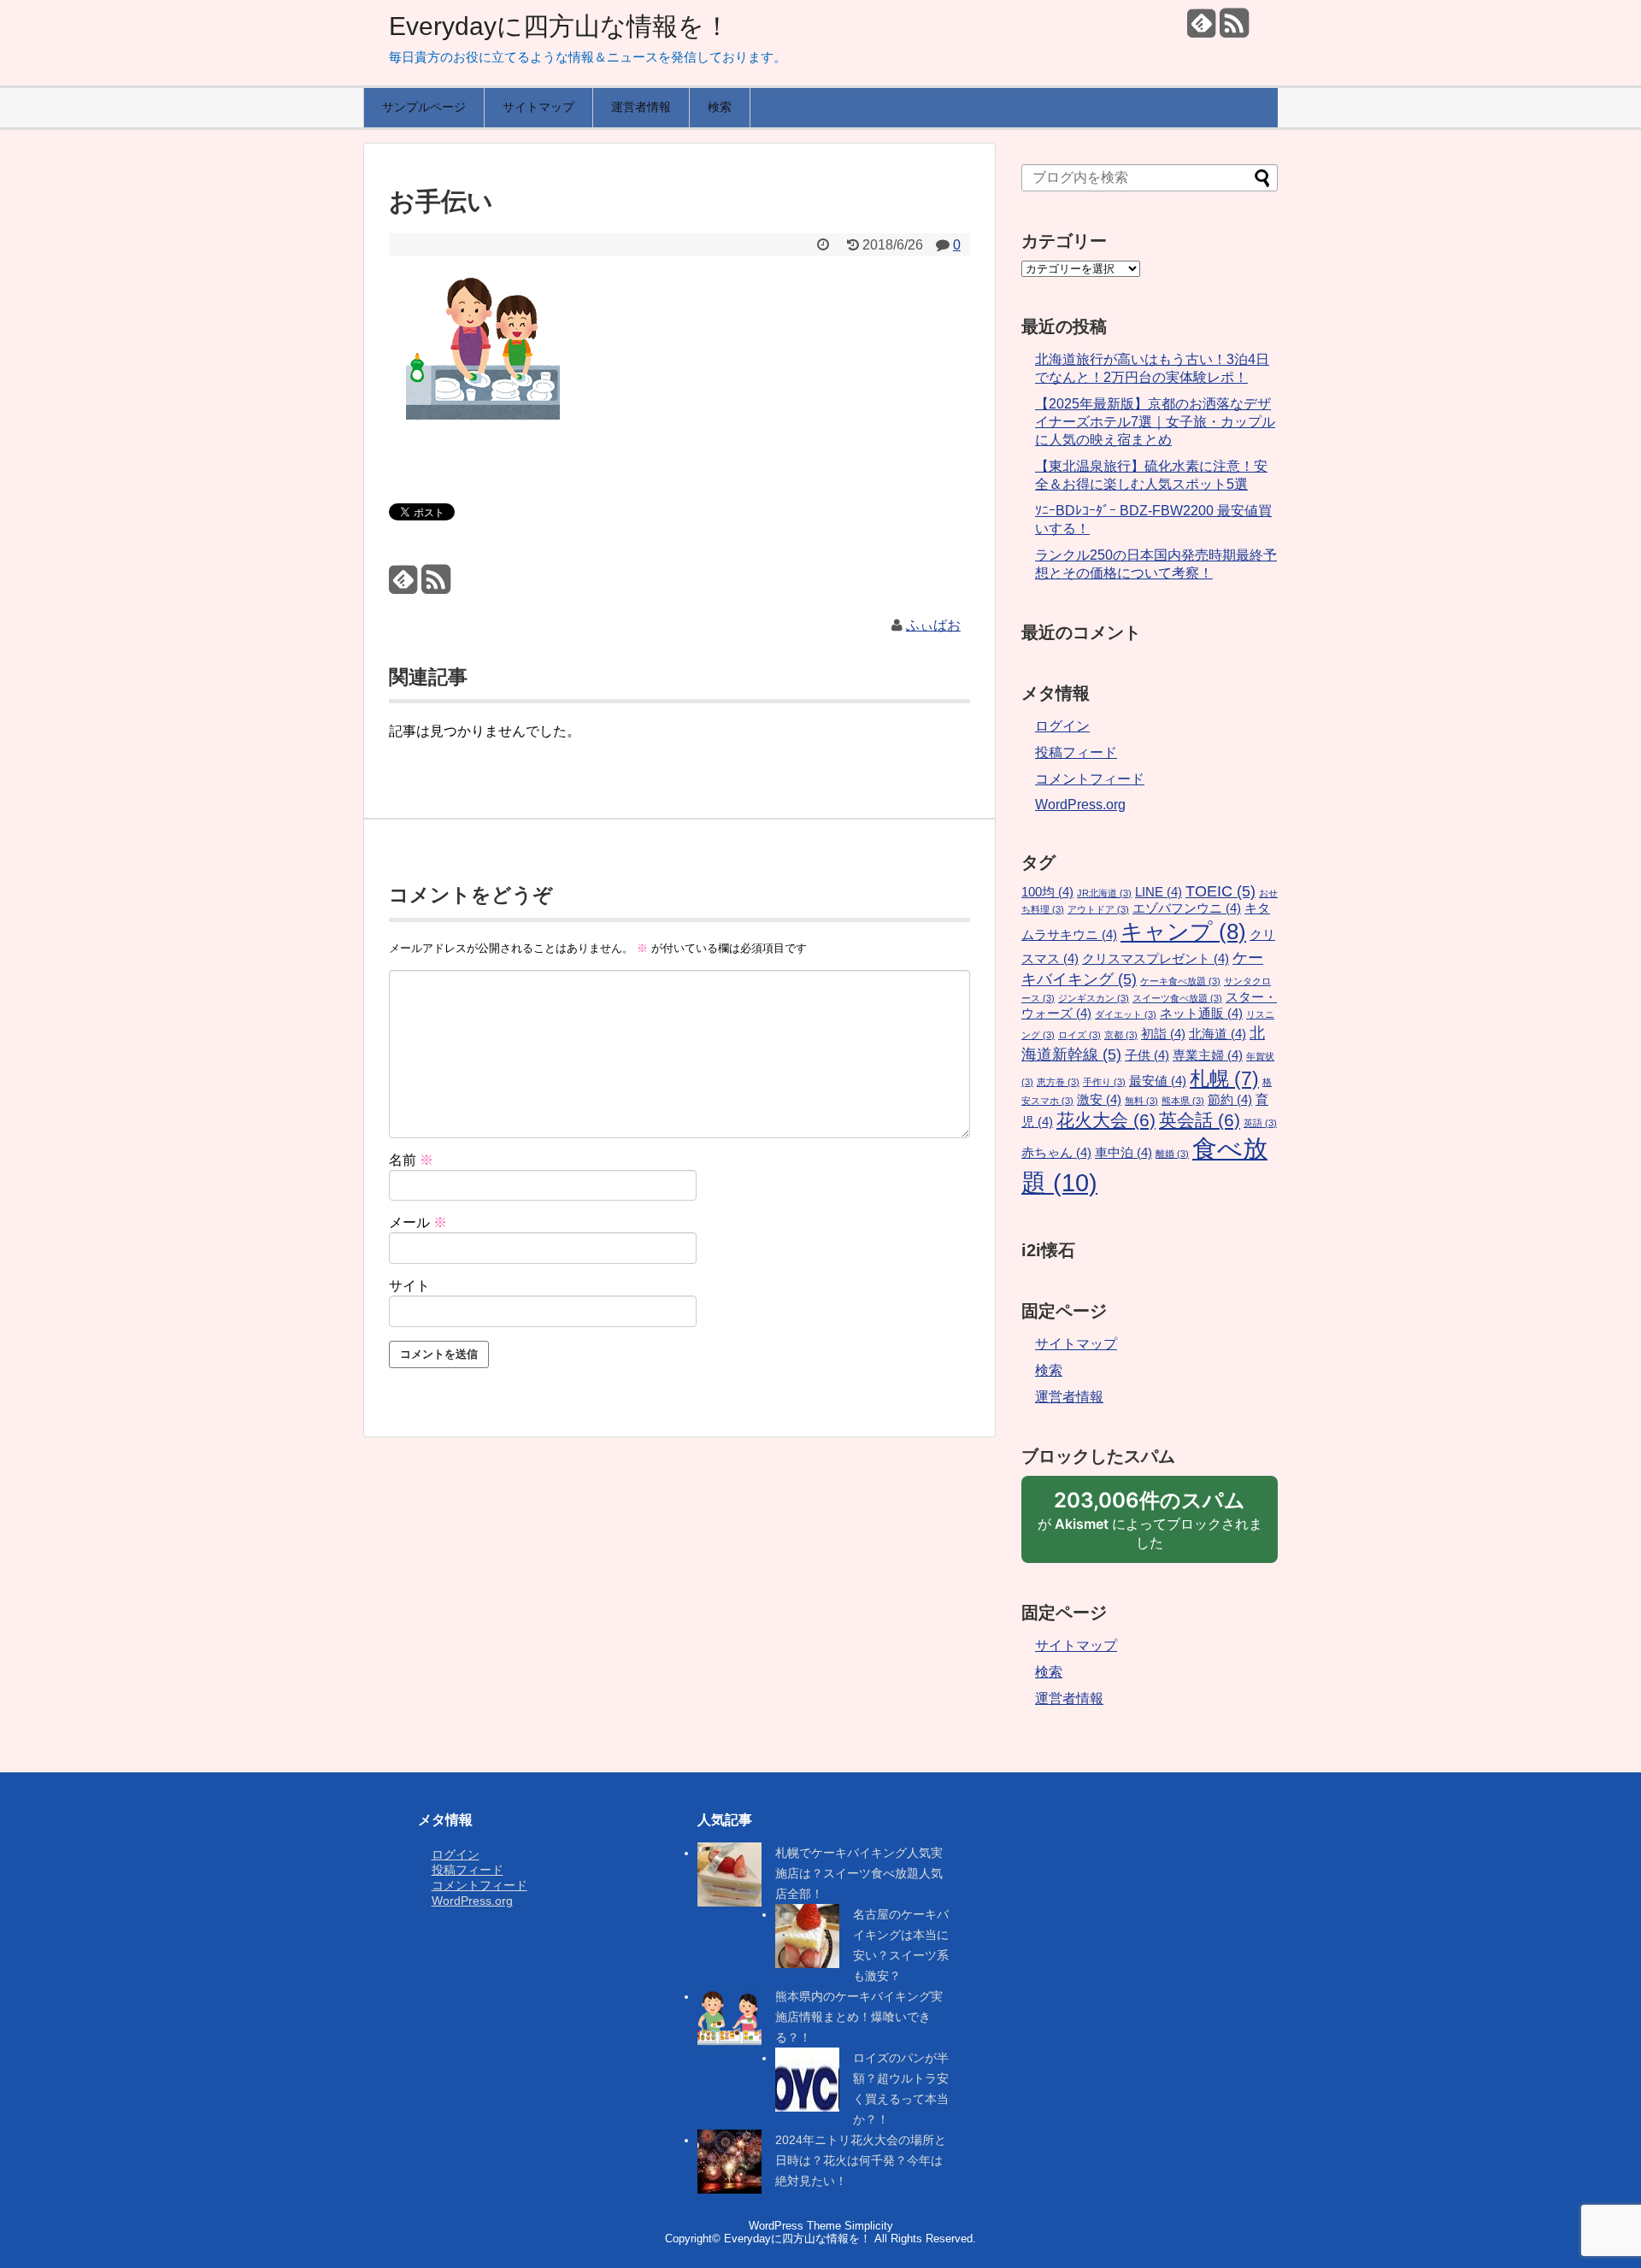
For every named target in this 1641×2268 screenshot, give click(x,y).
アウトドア (1098, 909)
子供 (1147, 1055)
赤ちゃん (1056, 1153)
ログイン (1062, 726)
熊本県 (1183, 1101)
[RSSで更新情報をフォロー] (1234, 29)
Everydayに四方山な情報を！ (559, 26)
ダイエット (1126, 1014)
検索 (720, 107)
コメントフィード (1090, 779)
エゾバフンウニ (1187, 908)
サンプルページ (424, 107)
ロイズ (1079, 1035)
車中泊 (1123, 1153)
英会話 (1200, 1120)
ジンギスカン (1094, 998)
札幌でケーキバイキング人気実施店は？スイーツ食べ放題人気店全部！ (859, 1873)
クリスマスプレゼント (1156, 959)
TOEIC (1220, 891)
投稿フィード (1076, 752)
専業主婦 (1208, 1055)
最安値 (1158, 1081)
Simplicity (869, 2226)
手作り (1104, 1082)
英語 (1260, 1123)
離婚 (1172, 1154)
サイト (409, 1286)
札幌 (1224, 1078)
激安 (1099, 1100)
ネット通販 (1201, 1014)
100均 (1047, 892)
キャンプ (1183, 931)
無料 (1141, 1101)
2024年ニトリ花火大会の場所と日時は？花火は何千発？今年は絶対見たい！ (861, 2160)
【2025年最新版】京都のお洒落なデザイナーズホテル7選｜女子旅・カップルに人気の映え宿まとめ (1155, 422)
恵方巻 (1058, 1082)
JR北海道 (1104, 893)
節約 (1230, 1100)
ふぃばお (933, 625)
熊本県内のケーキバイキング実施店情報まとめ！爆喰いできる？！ (859, 2017)
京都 (1121, 1035)
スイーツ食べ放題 (1177, 998)
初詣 (1163, 1034)
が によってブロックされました (1150, 1525)
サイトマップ (538, 107)
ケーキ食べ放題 (1180, 981)
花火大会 (1106, 1120)
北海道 (1218, 1034)
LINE (1159, 892)
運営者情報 (641, 107)
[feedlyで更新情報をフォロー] (1201, 29)
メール (418, 1222)
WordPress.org (1080, 805)
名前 (411, 1160)
